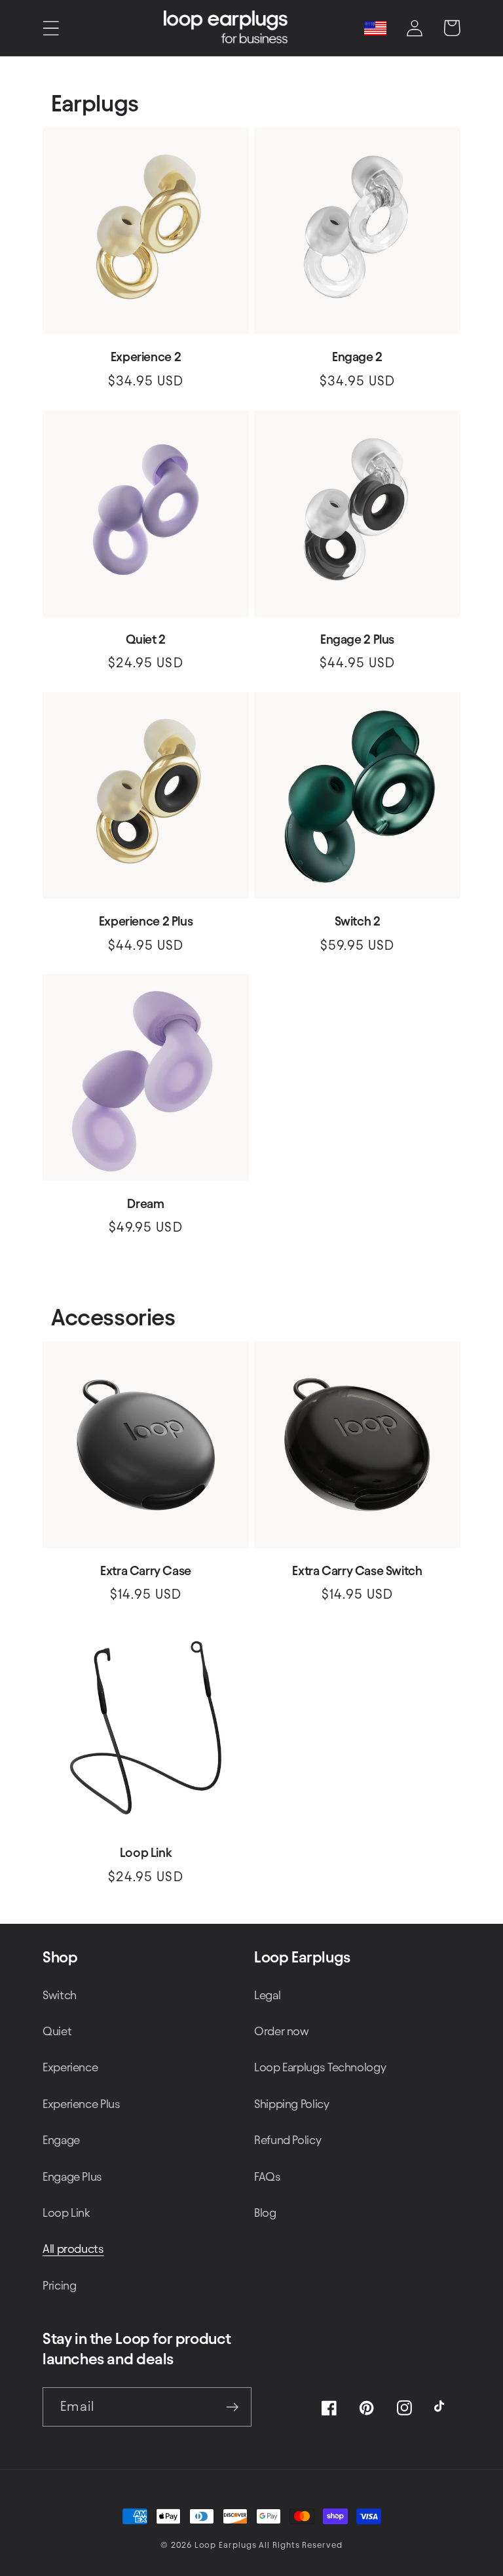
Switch (60, 1995)
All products (73, 2249)
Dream (145, 1204)
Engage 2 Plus (357, 639)
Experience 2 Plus (146, 921)
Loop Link (146, 1853)
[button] (51, 28)
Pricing (59, 2285)
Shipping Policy (292, 2104)
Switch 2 (358, 921)
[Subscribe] (232, 2407)
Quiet (57, 2031)
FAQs (268, 2176)
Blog (265, 2213)
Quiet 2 (145, 639)
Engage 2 (357, 357)
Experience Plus (82, 2104)
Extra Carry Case (146, 1571)
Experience (70, 2067)
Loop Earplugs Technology (320, 2067)
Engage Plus (72, 2176)
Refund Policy (288, 2140)
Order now (282, 2031)
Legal (267, 1995)
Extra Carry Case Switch (357, 1571)
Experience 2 (146, 357)
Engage (61, 2140)
